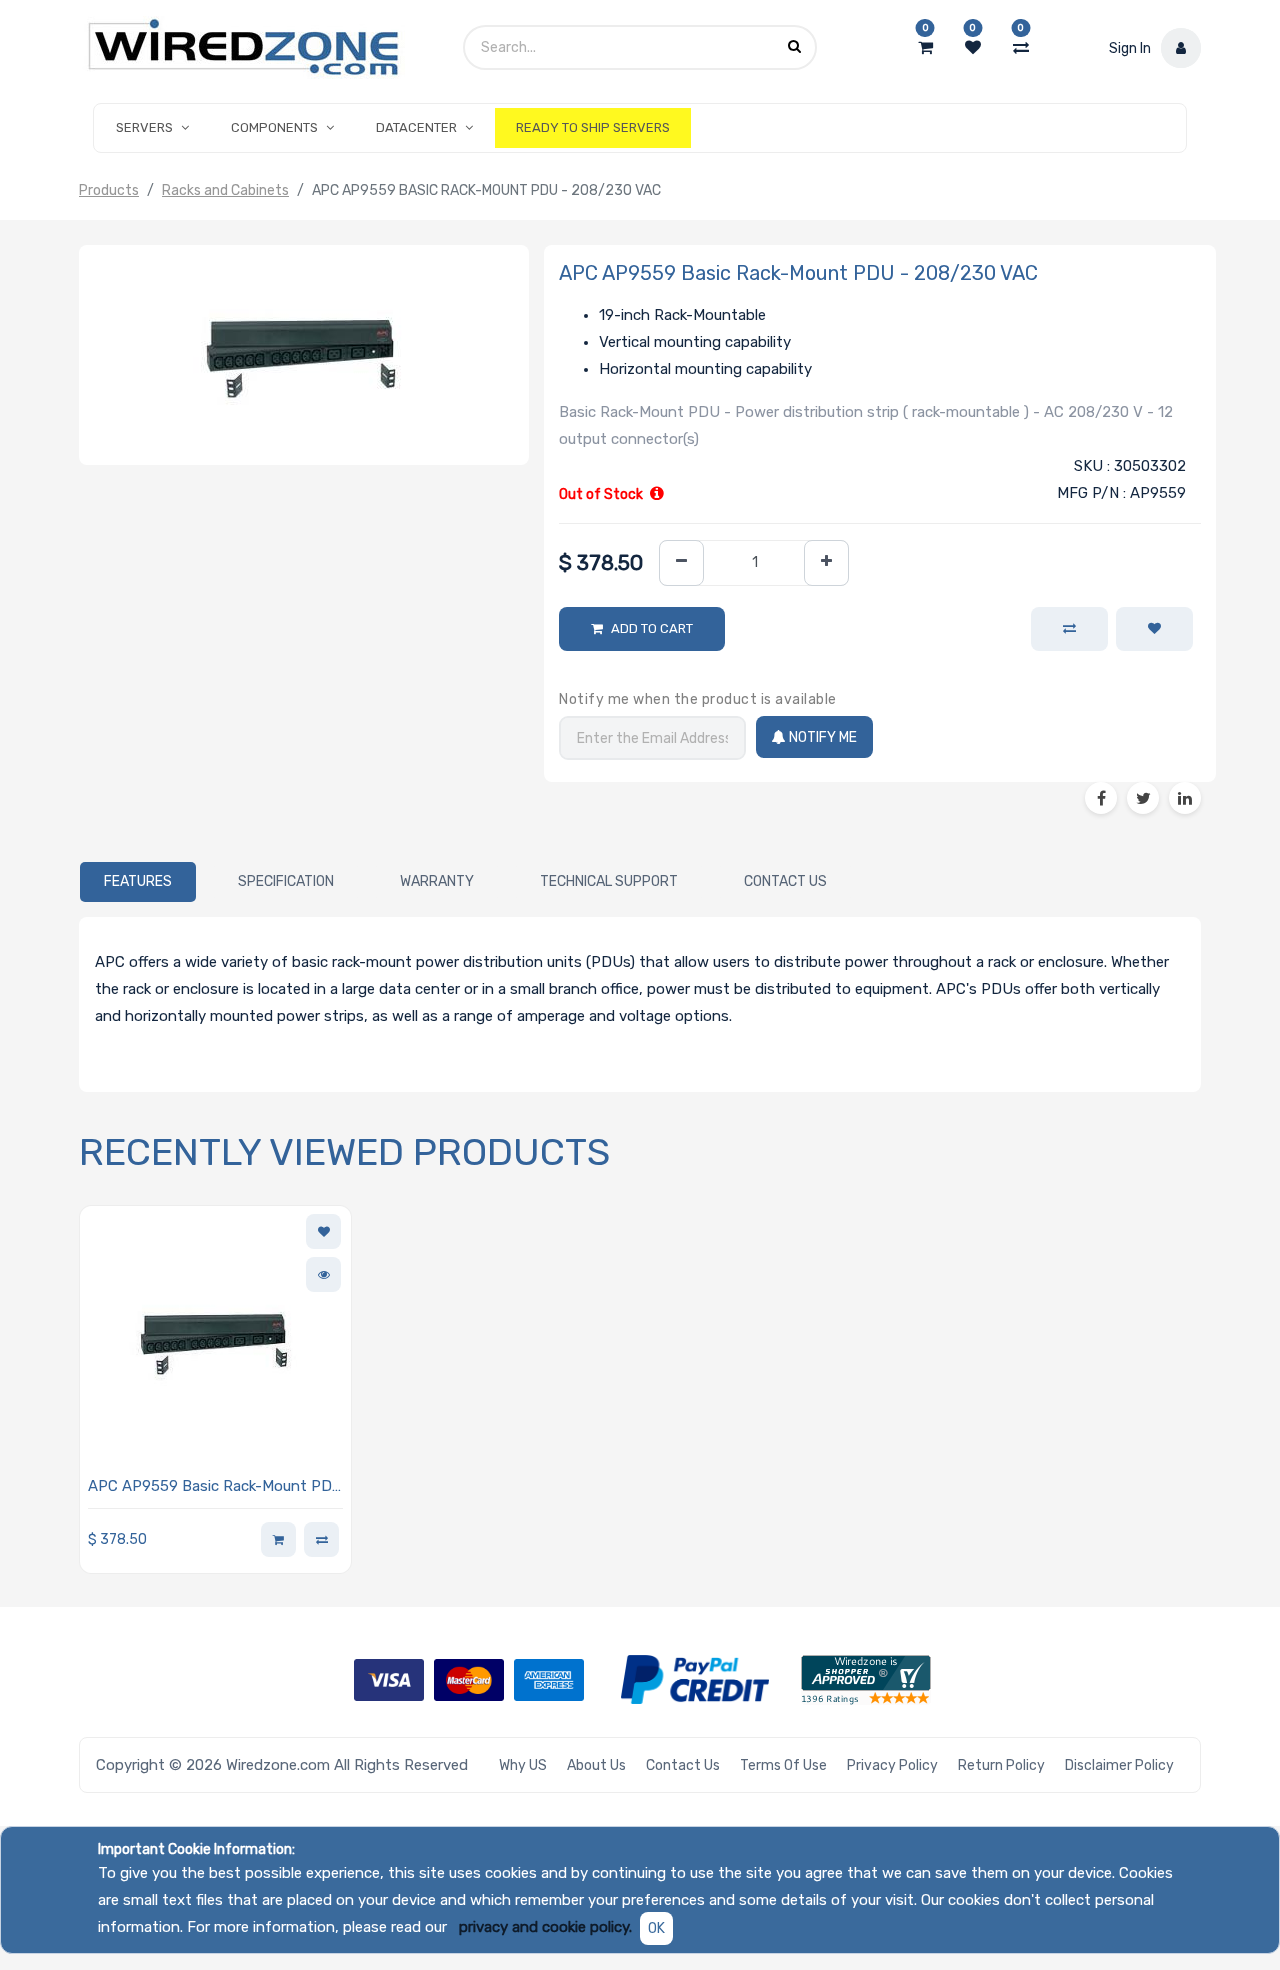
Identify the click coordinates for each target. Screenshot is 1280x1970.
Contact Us (683, 1765)
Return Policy (1001, 1765)
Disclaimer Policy (1119, 1765)
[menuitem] (593, 128)
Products (109, 190)
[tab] (138, 882)
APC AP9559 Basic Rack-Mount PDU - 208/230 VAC (215, 1487)
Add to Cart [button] (652, 628)
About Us (596, 1765)
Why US (523, 1765)
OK (656, 1928)
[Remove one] (681, 563)
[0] (925, 48)
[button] (1154, 629)
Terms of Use (783, 1765)
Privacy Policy (892, 1765)
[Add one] (826, 563)
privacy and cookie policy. (545, 1927)
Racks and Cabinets (225, 190)
